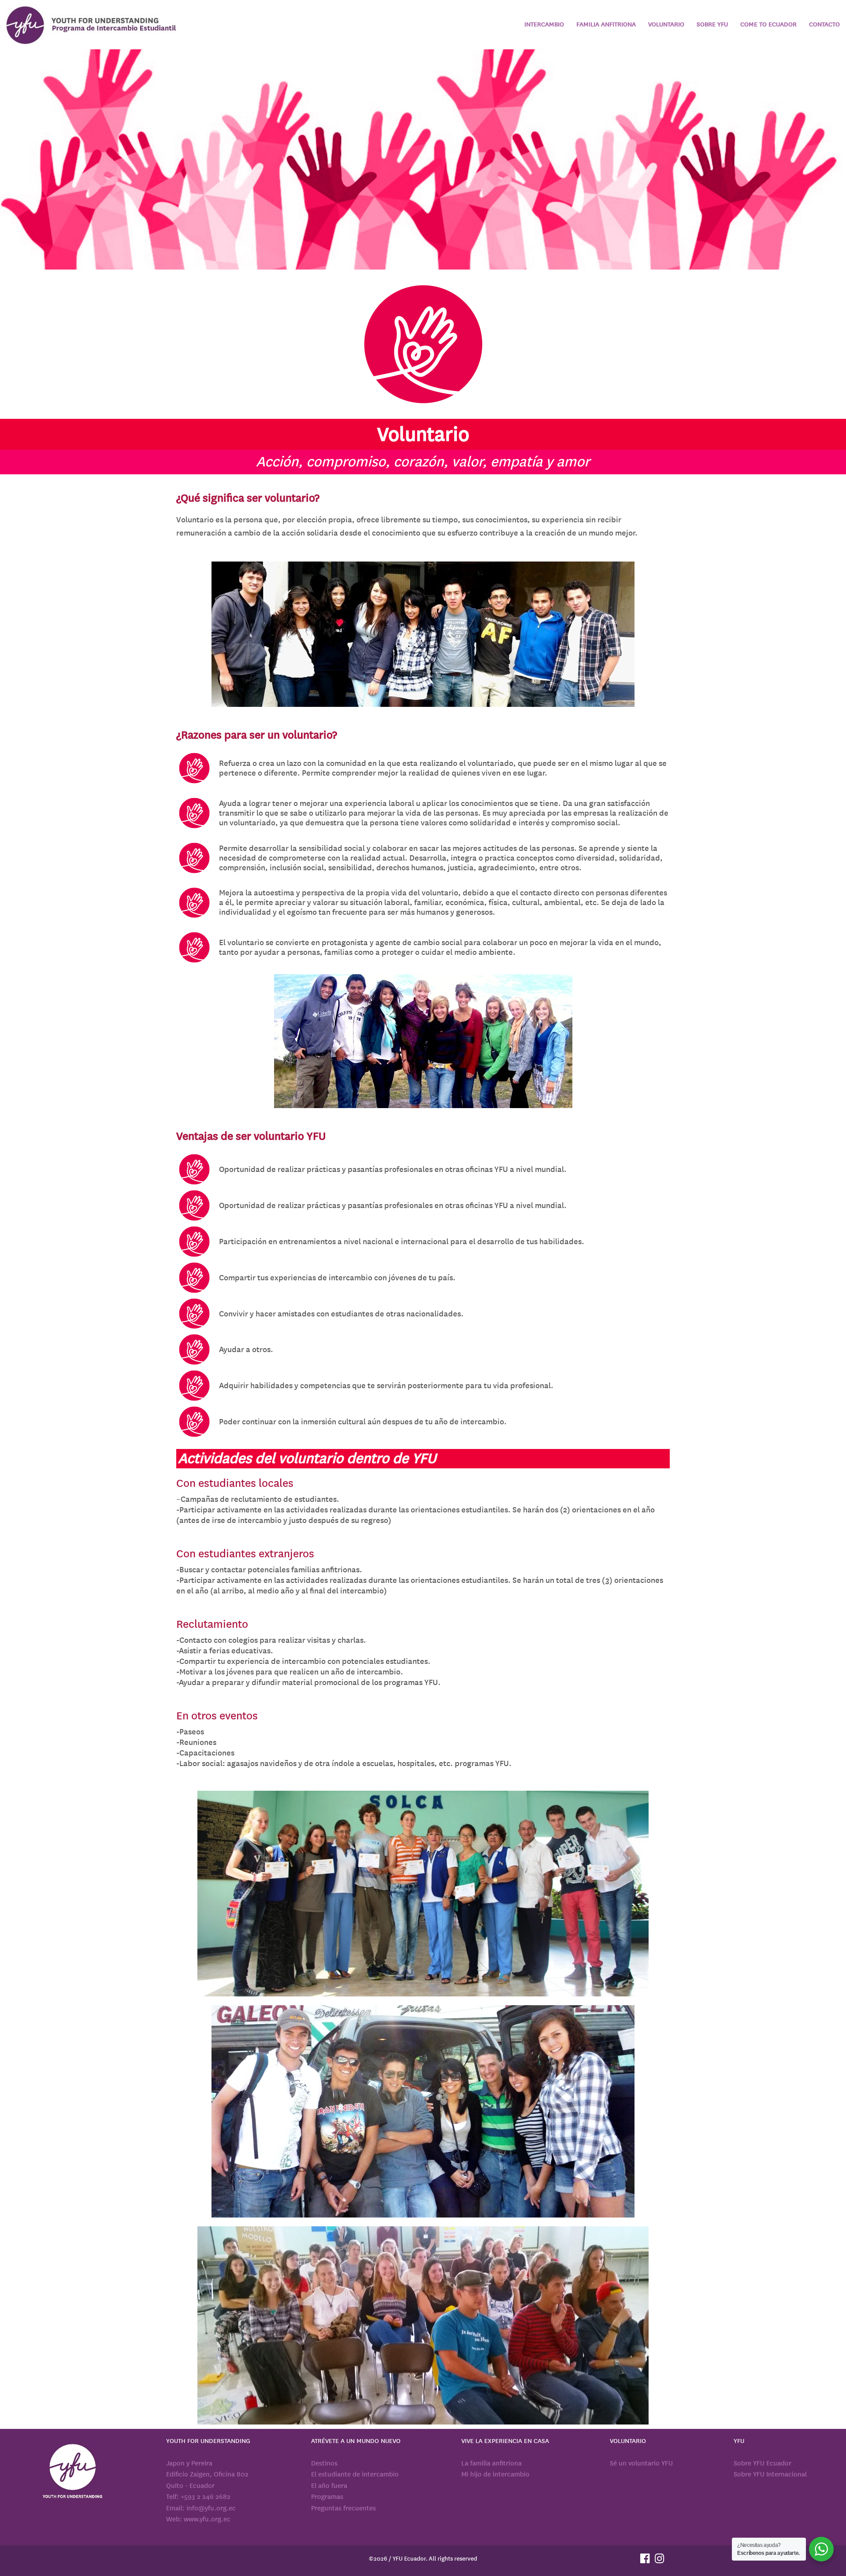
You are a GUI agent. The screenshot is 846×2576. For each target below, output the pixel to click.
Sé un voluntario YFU (641, 2463)
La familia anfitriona (492, 2463)
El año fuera (329, 2486)
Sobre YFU (712, 24)
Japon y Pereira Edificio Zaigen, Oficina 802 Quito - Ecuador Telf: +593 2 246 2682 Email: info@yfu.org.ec (207, 2486)
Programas (327, 2497)
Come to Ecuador (768, 24)
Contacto (824, 24)
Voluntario (666, 24)
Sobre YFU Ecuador (763, 2463)
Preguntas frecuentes (343, 2508)
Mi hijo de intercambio (495, 2474)
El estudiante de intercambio (355, 2474)
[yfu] (92, 25)
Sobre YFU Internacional (770, 2474)
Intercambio (544, 24)
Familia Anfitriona (606, 24)
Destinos (324, 2463)
